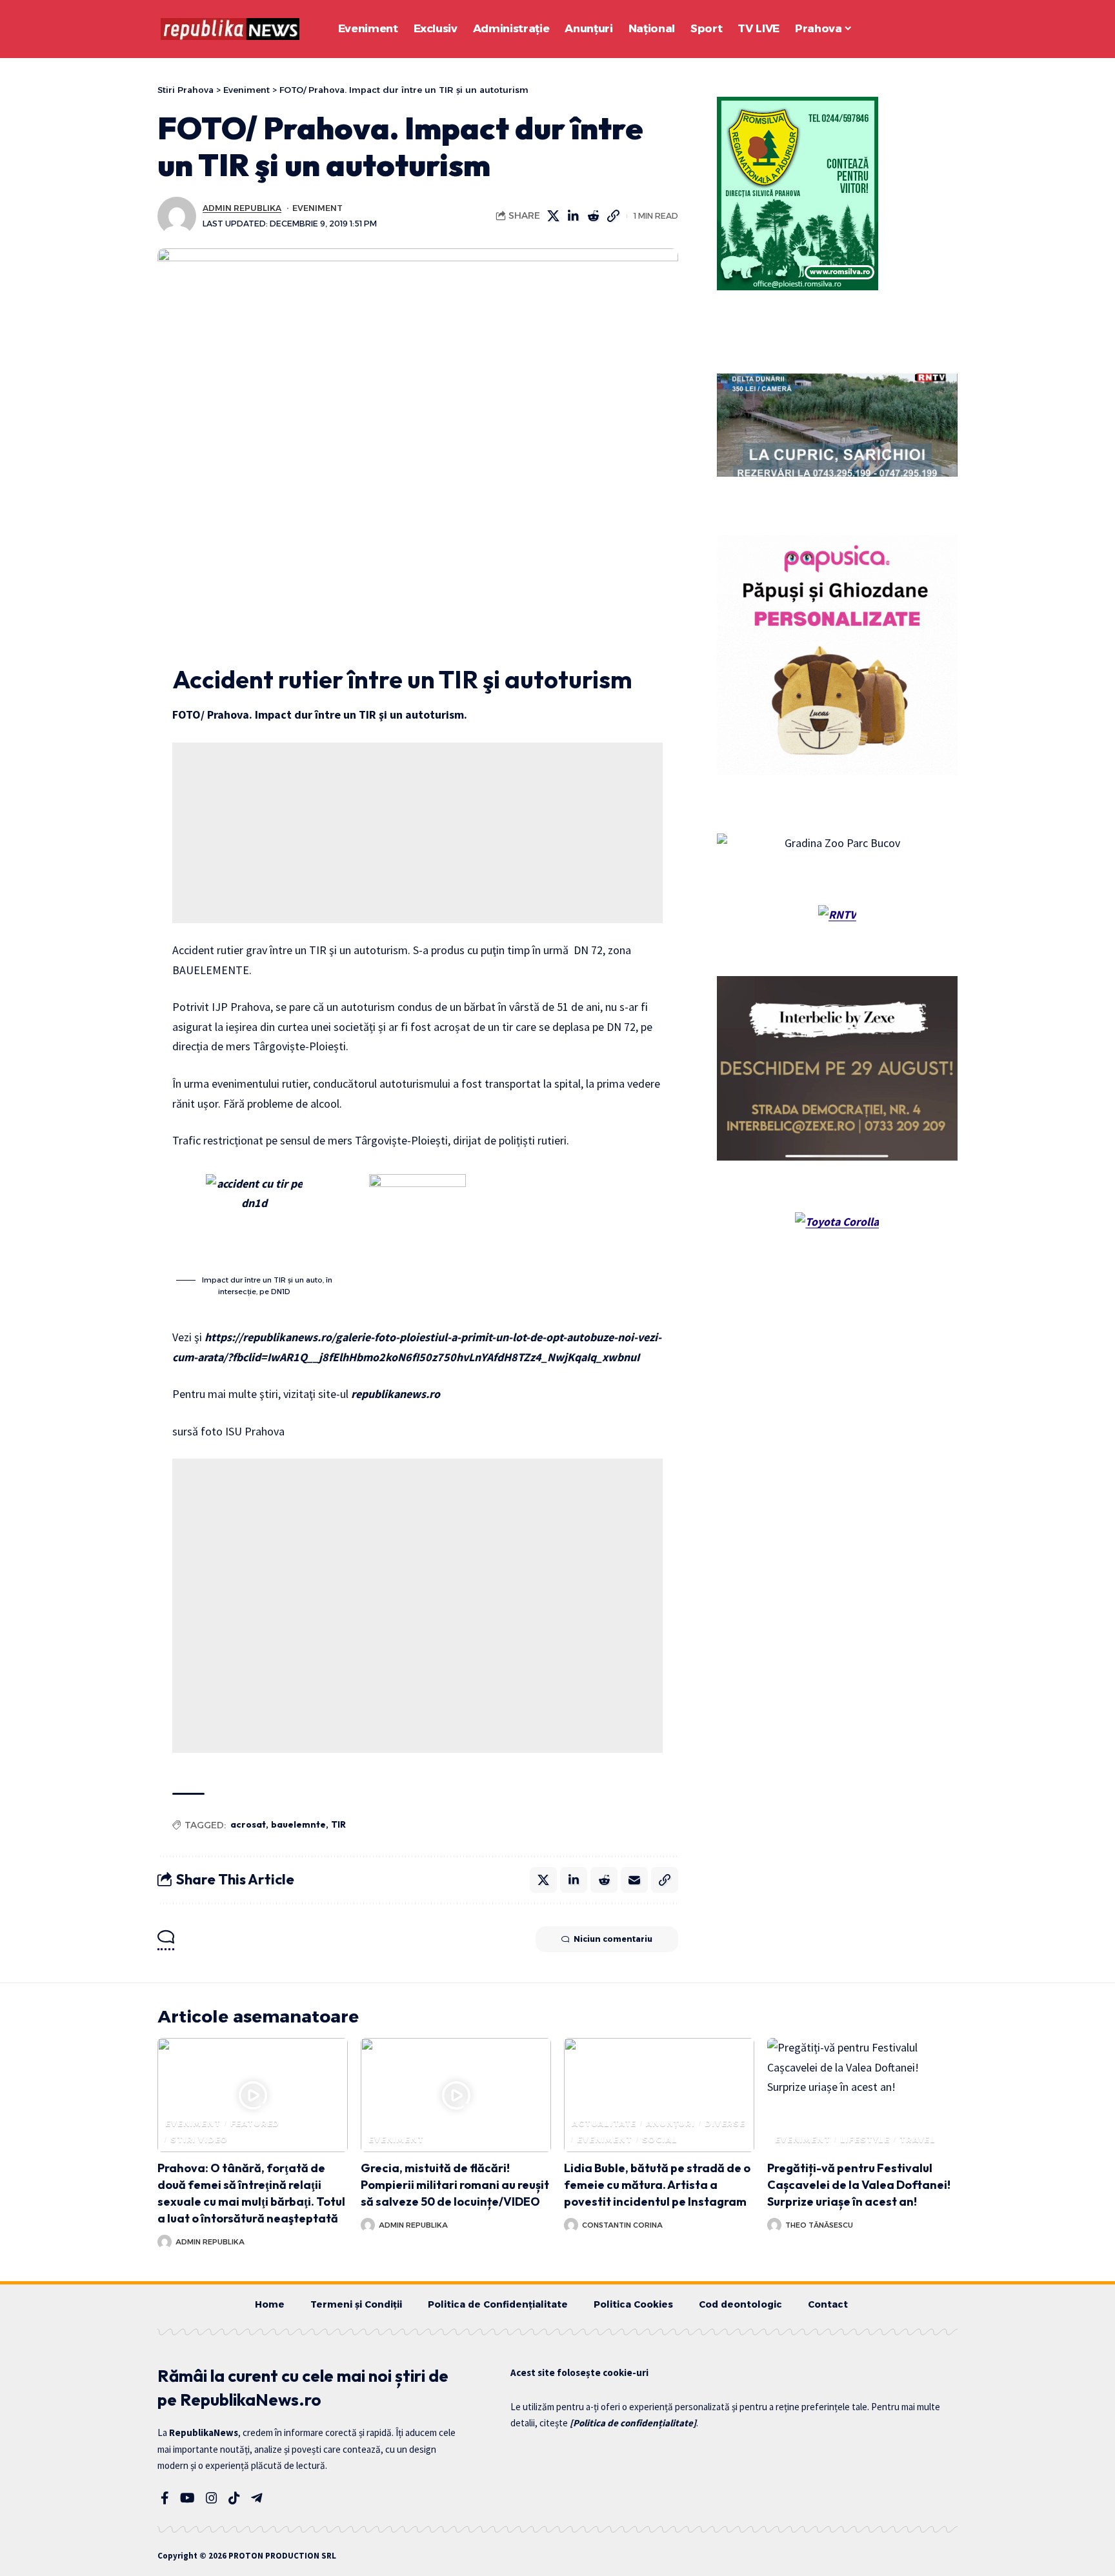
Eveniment (317, 208)
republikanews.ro (396, 1394)
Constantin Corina (622, 2225)
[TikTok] (234, 2498)
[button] (912, 29)
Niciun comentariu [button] (613, 1939)
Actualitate (604, 2123)
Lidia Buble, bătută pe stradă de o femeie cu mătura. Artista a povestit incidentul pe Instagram (657, 2185)
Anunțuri (670, 2123)
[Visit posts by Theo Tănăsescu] (774, 2225)
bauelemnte (298, 1824)
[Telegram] (257, 2498)
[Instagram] (212, 2498)
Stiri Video (199, 2140)
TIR (338, 1824)
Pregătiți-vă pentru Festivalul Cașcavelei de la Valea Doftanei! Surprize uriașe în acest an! (859, 2185)
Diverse (725, 2123)
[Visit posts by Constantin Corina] (571, 2225)
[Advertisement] (417, 833)
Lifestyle (865, 2140)
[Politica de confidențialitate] (633, 2423)
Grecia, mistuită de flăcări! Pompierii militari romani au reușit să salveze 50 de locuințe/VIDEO (455, 2185)
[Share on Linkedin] (574, 216)
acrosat (248, 1824)
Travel (918, 2140)
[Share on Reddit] (594, 216)
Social (660, 2140)
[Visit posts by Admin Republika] (177, 216)
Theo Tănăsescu (819, 2225)
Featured (255, 2123)
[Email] (634, 1880)
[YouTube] (187, 2498)
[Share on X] (554, 216)
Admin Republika (242, 208)
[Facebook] (165, 2498)
